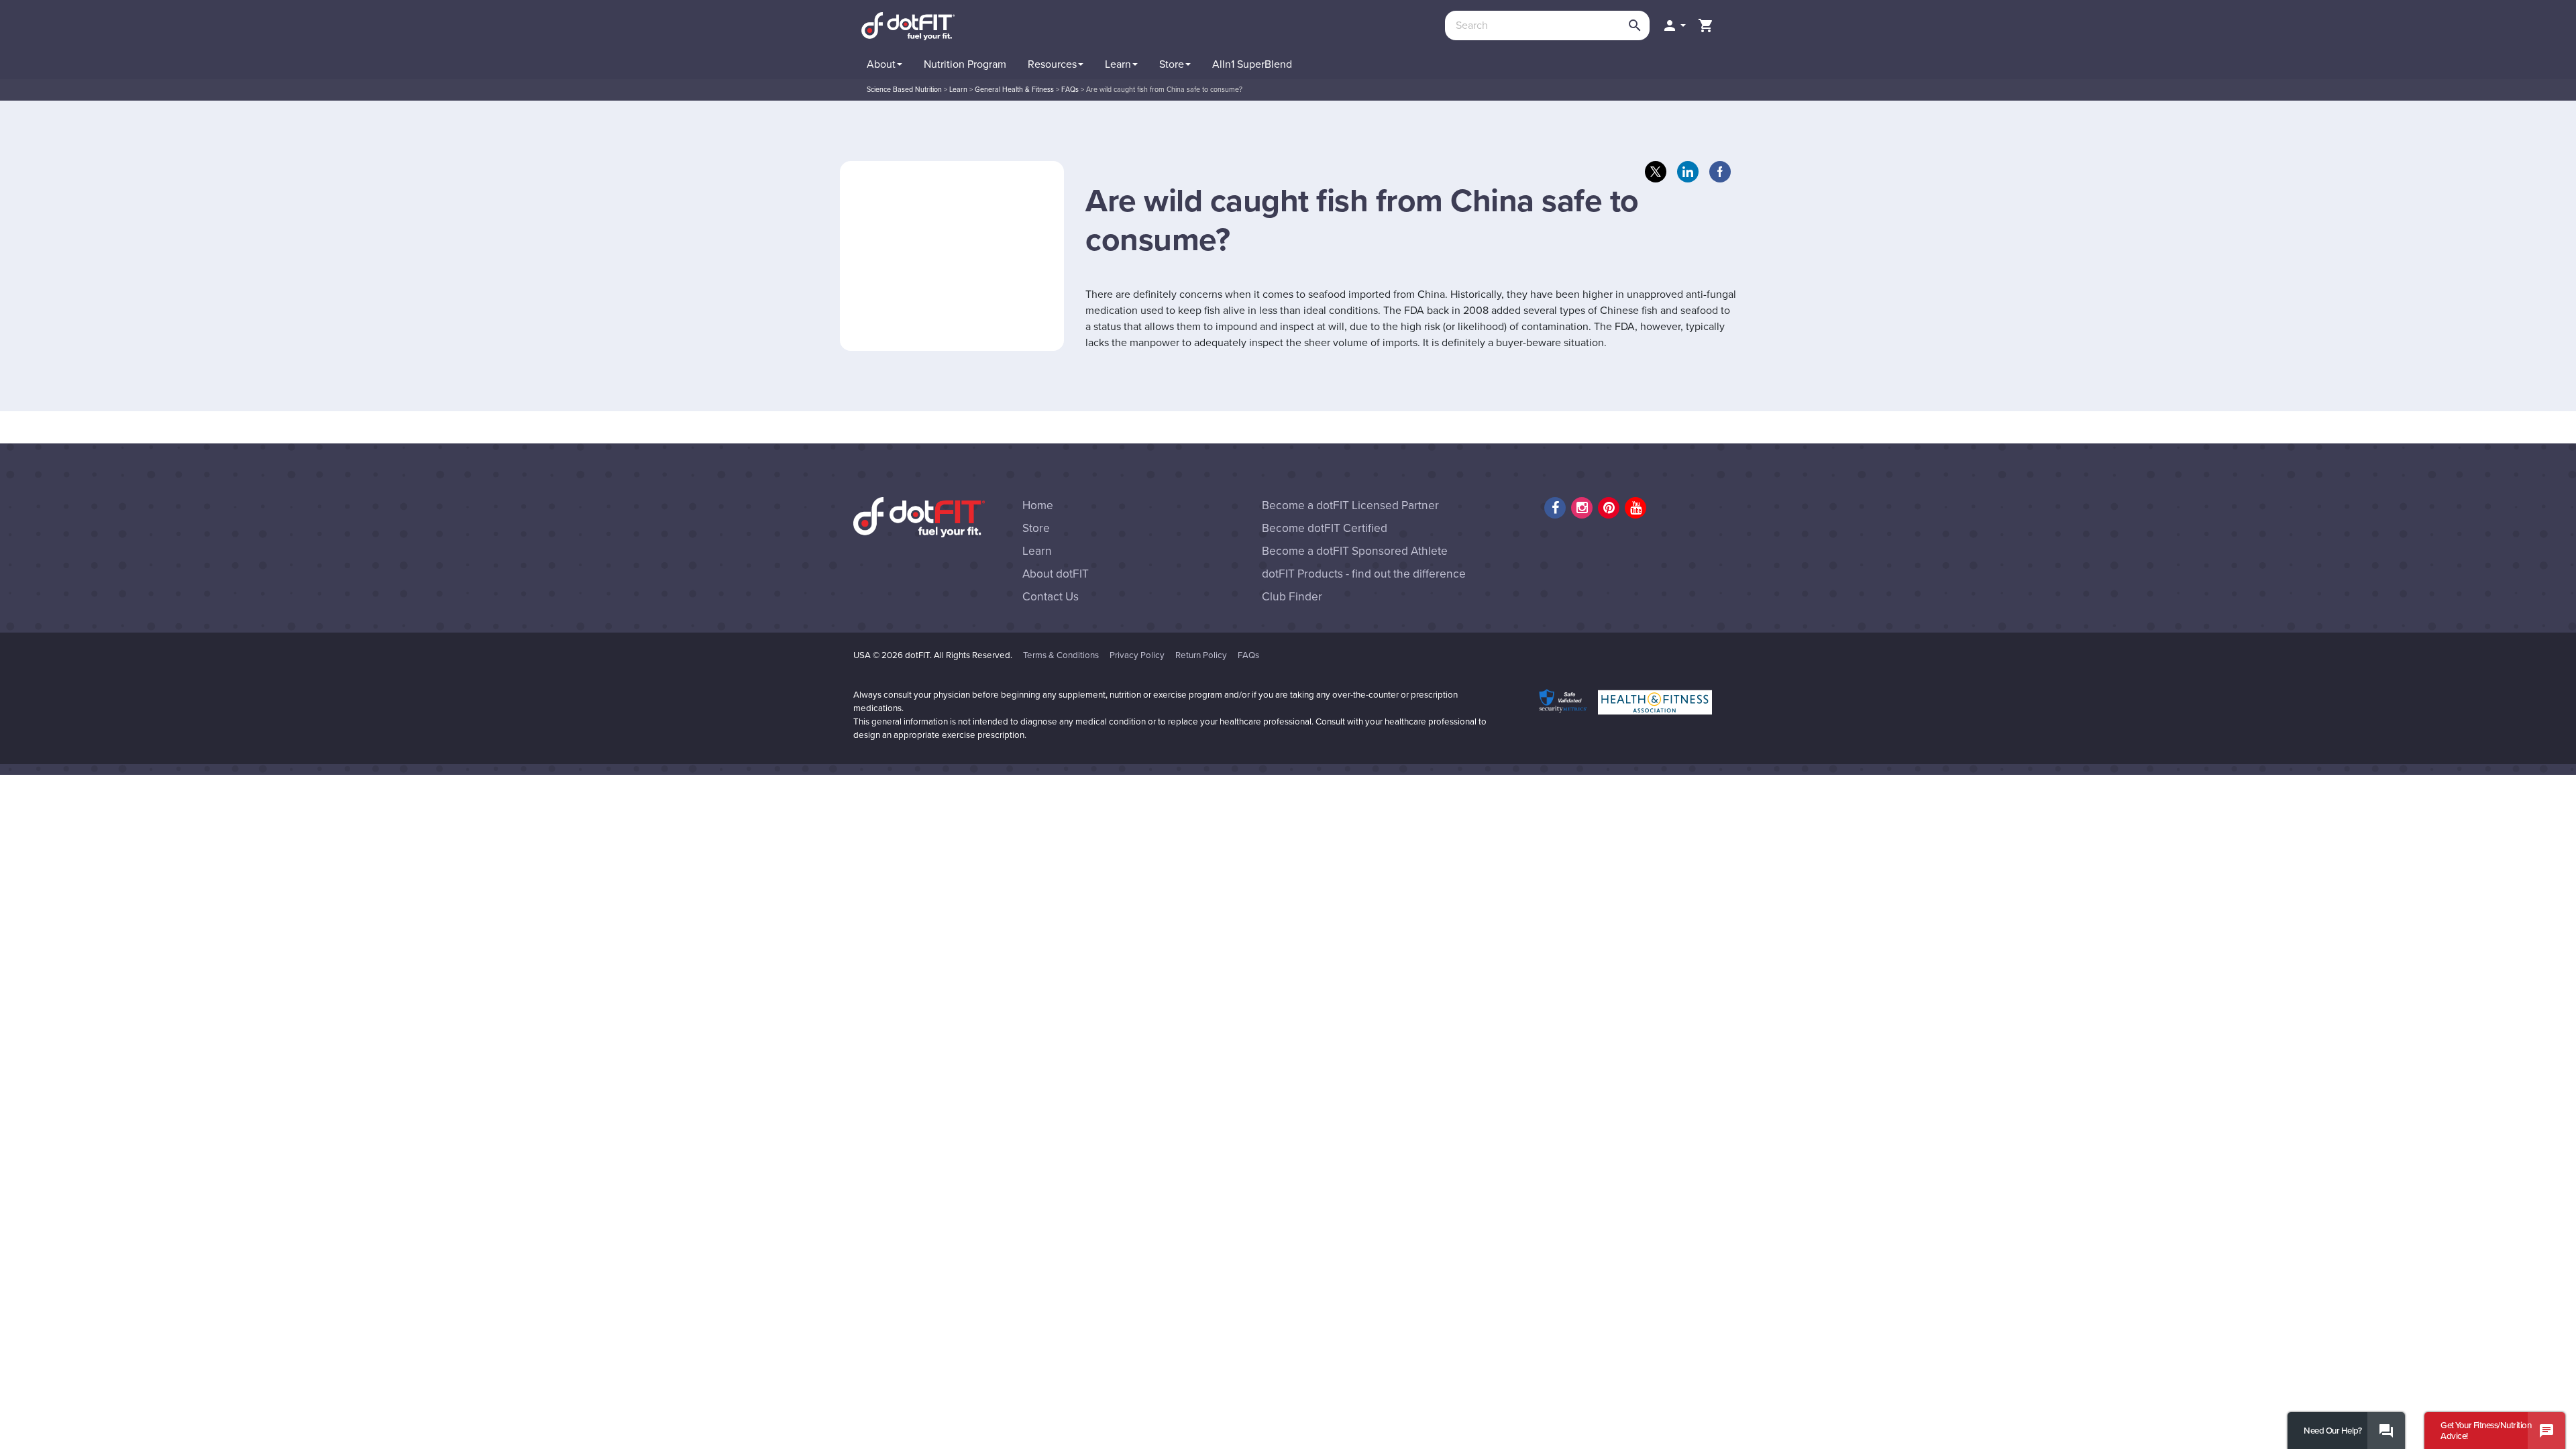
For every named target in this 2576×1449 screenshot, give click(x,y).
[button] (1674, 25)
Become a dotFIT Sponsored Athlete (1355, 551)
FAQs (1248, 655)
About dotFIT (1056, 574)
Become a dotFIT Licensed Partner (1350, 505)
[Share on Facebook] (1720, 172)
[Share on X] (1656, 172)
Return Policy (1201, 655)
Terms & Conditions (1061, 655)
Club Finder (1292, 597)
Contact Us (1051, 597)
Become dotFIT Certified (1325, 528)
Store (1036, 528)
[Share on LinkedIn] (1688, 172)
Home (1038, 505)
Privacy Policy (1137, 655)
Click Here (2361, 61)
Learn (1037, 551)
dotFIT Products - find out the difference (1364, 574)
